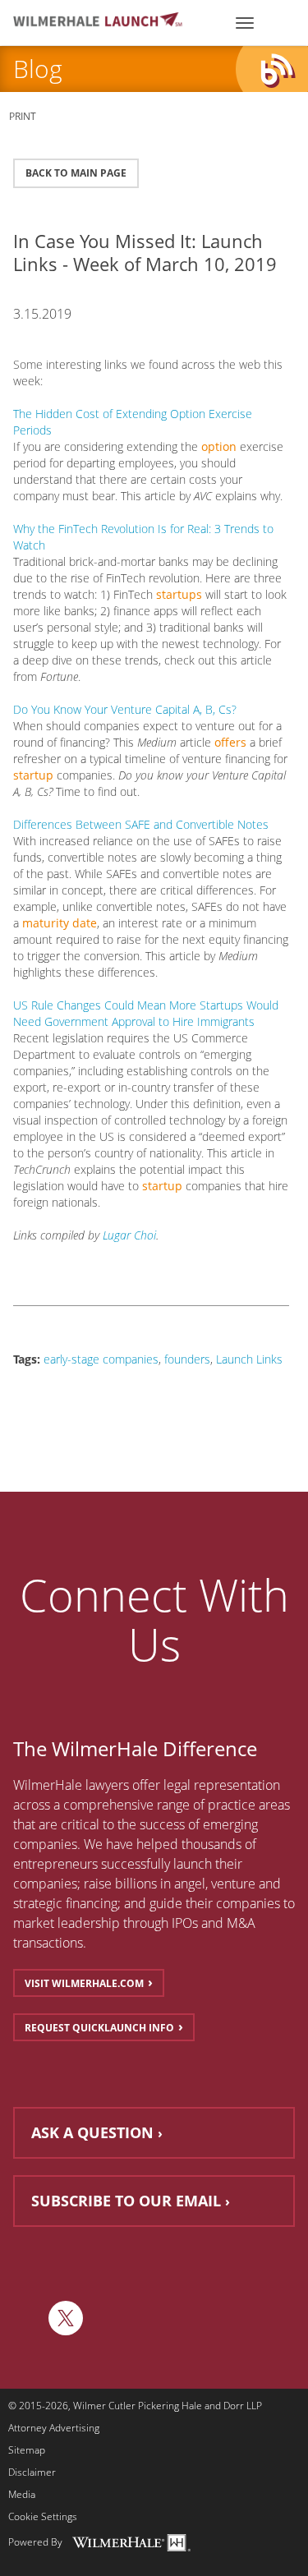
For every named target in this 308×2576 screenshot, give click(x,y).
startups (179, 594)
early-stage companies (101, 1359)
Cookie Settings (43, 2517)
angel (190, 1884)
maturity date (60, 923)
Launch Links (249, 1359)
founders (187, 1359)
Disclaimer (32, 2472)
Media (22, 2495)
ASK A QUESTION (92, 2132)
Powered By (35, 2541)
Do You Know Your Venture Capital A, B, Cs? (125, 709)
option (219, 446)
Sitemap (27, 2450)
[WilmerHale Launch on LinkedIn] (27, 2318)
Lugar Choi (129, 1235)
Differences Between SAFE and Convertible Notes (141, 824)
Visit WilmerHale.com (84, 1983)
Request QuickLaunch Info (99, 2028)
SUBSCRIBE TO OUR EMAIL (126, 2201)
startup (33, 775)
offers (230, 742)
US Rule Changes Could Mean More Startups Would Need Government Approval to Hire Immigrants (146, 1013)
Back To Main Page (76, 173)
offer (146, 1785)
